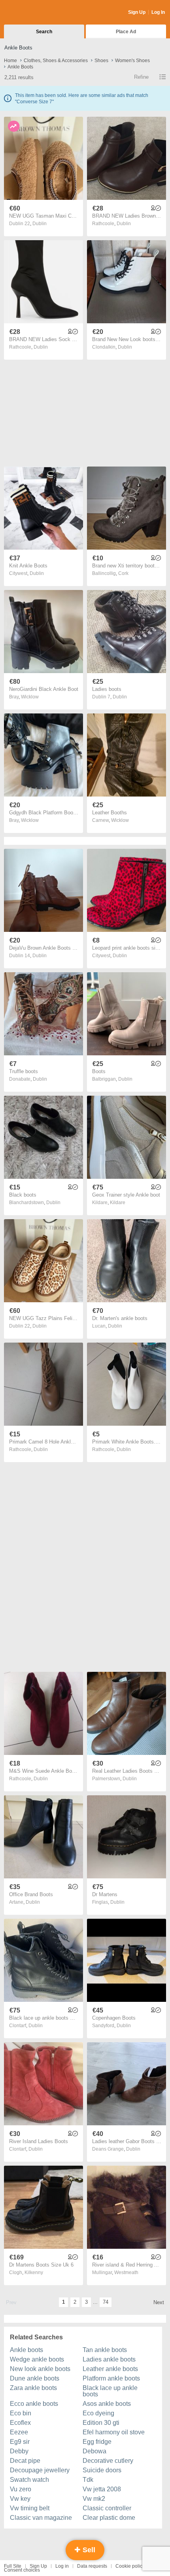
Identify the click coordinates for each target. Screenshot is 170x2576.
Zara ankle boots (33, 2388)
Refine (141, 77)
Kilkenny (34, 2272)
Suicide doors (102, 2470)
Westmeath (126, 2272)
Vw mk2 (94, 2499)
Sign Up (137, 12)
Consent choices (22, 2570)
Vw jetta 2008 (102, 2489)
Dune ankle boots (35, 2378)
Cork (123, 573)
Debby (19, 2451)
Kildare (118, 1203)
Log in (62, 2566)
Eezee (19, 2432)
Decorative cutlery (108, 2461)
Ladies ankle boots (109, 2359)
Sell (88, 2550)
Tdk (88, 2480)
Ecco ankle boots (34, 2404)
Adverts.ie (35, 13)
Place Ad (126, 32)
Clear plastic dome (109, 2518)
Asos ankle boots (107, 2404)
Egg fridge (97, 2442)
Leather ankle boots (110, 2369)
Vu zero (21, 2489)
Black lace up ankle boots (110, 2391)
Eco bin (21, 2413)
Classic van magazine (41, 2518)
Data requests (92, 2566)
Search (44, 32)
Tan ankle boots (105, 2350)
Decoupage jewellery (40, 2470)
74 (106, 2302)
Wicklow (30, 697)
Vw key (20, 2499)
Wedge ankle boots (37, 2359)
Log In (158, 12)
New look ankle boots (40, 2369)
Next (159, 2302)
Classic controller (107, 2508)
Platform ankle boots (111, 2378)
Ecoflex (20, 2423)
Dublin (40, 224)
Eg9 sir (20, 2442)
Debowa (94, 2451)
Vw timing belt (30, 2508)
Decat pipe (25, 2461)
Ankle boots (26, 2350)
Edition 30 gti (101, 2423)
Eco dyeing (98, 2413)
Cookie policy (130, 2566)
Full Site (13, 2566)
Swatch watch (29, 2480)
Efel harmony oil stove (114, 2432)
